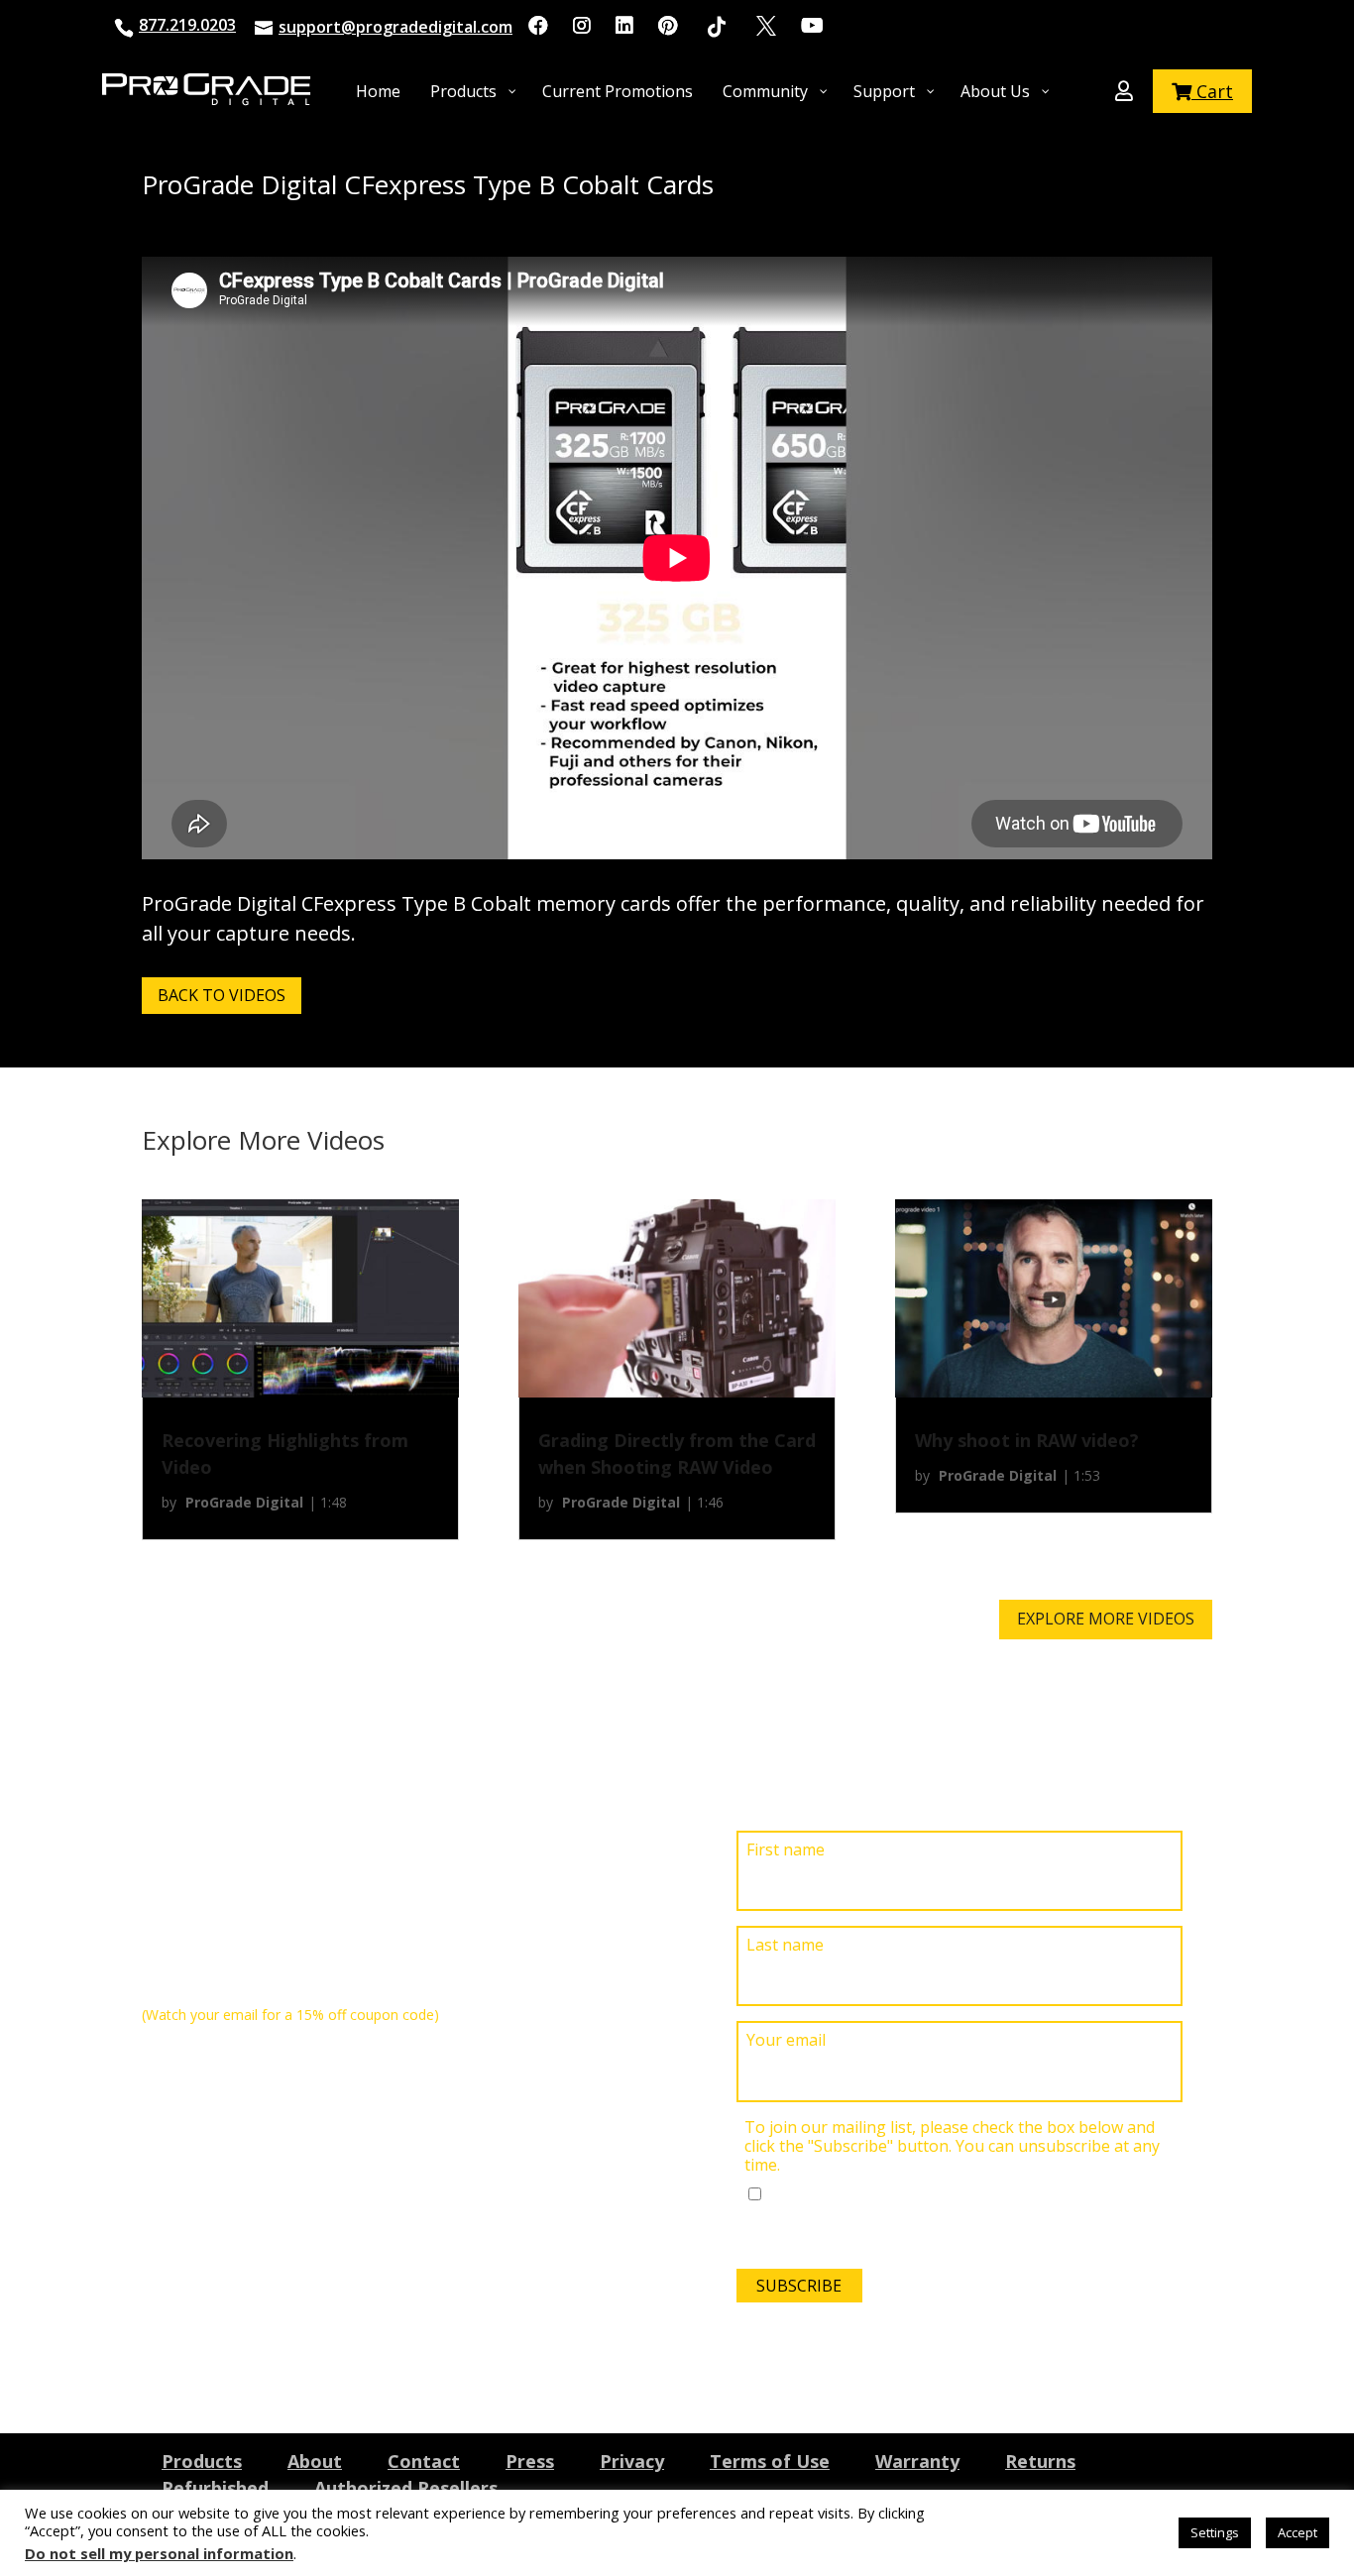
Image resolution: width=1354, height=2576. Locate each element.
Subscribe (799, 2286)
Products (202, 2461)
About (315, 2461)
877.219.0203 (187, 25)
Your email (786, 2040)
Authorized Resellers (406, 2488)
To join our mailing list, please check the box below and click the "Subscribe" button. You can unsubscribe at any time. (952, 2147)
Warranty (917, 2461)
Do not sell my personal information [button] (159, 2553)
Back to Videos (222, 995)
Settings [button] (1215, 2532)
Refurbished (215, 2488)
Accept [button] (1298, 2532)
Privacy (632, 2461)
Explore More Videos (1106, 1619)
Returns (1040, 2461)
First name (786, 1850)
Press (530, 2461)
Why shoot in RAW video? (1027, 1440)
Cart (1212, 91)
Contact (424, 2461)
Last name (785, 1945)
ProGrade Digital (244, 1502)
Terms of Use (770, 2461)
